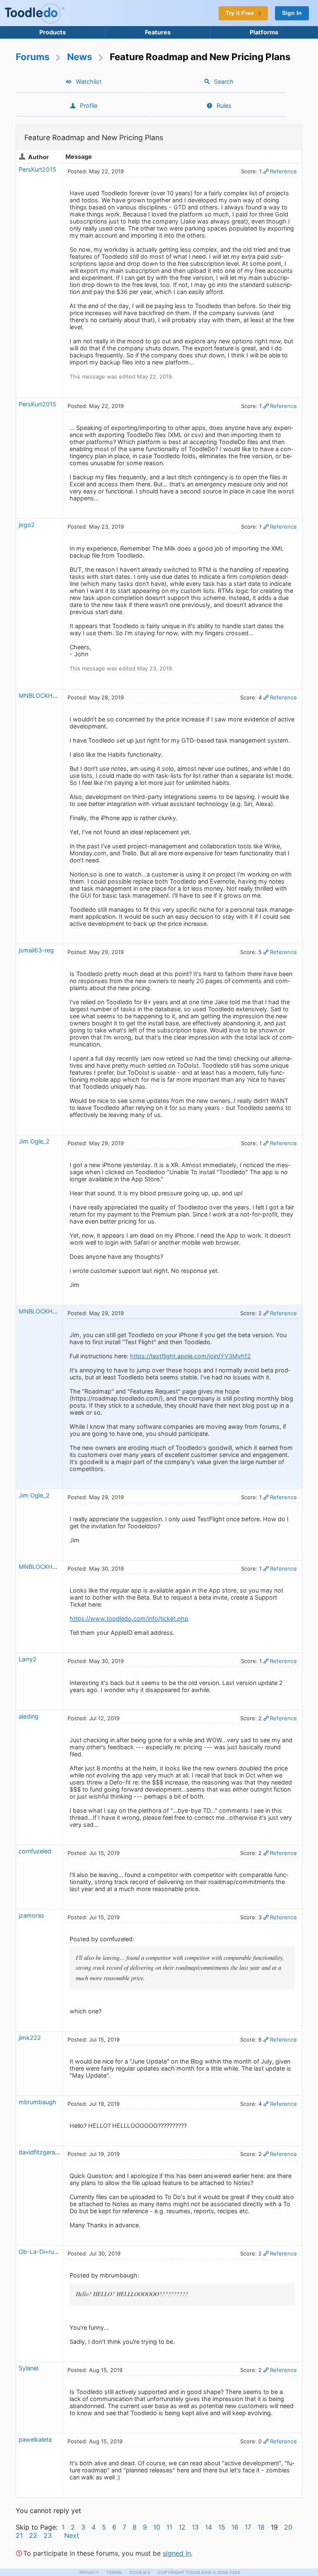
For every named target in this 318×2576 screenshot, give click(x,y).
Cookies (140, 2572)
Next (72, 2535)
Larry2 (28, 1659)
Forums (33, 57)
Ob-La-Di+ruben (41, 2252)
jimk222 (30, 2038)
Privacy (89, 2572)
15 (222, 2527)
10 (157, 2527)
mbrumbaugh (37, 2102)
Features (158, 32)
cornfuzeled (35, 1851)
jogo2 (27, 525)
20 (288, 2527)
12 (182, 2527)
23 (48, 2535)
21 (19, 2535)
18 (261, 2527)
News (80, 57)
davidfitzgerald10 (43, 2152)
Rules (224, 106)
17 (248, 2527)
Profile (89, 106)
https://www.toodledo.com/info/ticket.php (129, 1618)
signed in (177, 2553)
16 (235, 2527)
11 (169, 2527)
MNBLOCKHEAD (42, 696)
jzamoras (31, 1915)
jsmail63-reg (36, 950)
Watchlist (89, 81)
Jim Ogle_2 (34, 1141)
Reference (283, 171)
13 (195, 2527)
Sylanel (28, 2368)
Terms (114, 2572)
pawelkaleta (35, 2439)
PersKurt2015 (37, 169)
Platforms (264, 32)
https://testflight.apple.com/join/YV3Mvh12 (190, 1356)
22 (33, 2535)
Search (224, 81)
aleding (29, 1716)
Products (53, 32)
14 (208, 2527)
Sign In (292, 13)
